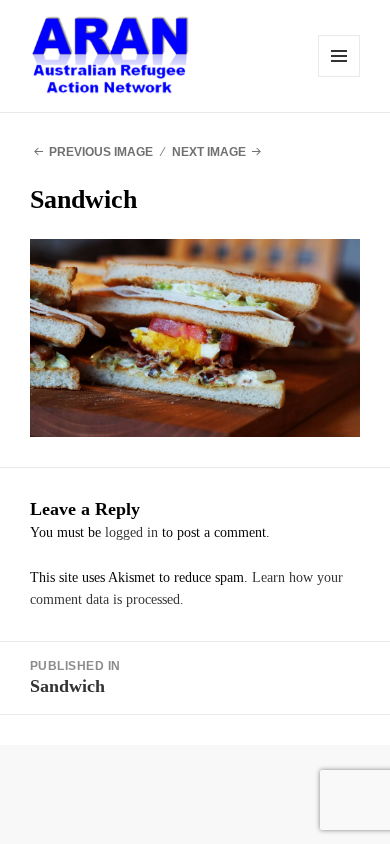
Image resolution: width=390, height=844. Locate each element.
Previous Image (101, 152)
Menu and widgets (339, 56)
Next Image (209, 152)
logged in (131, 532)
